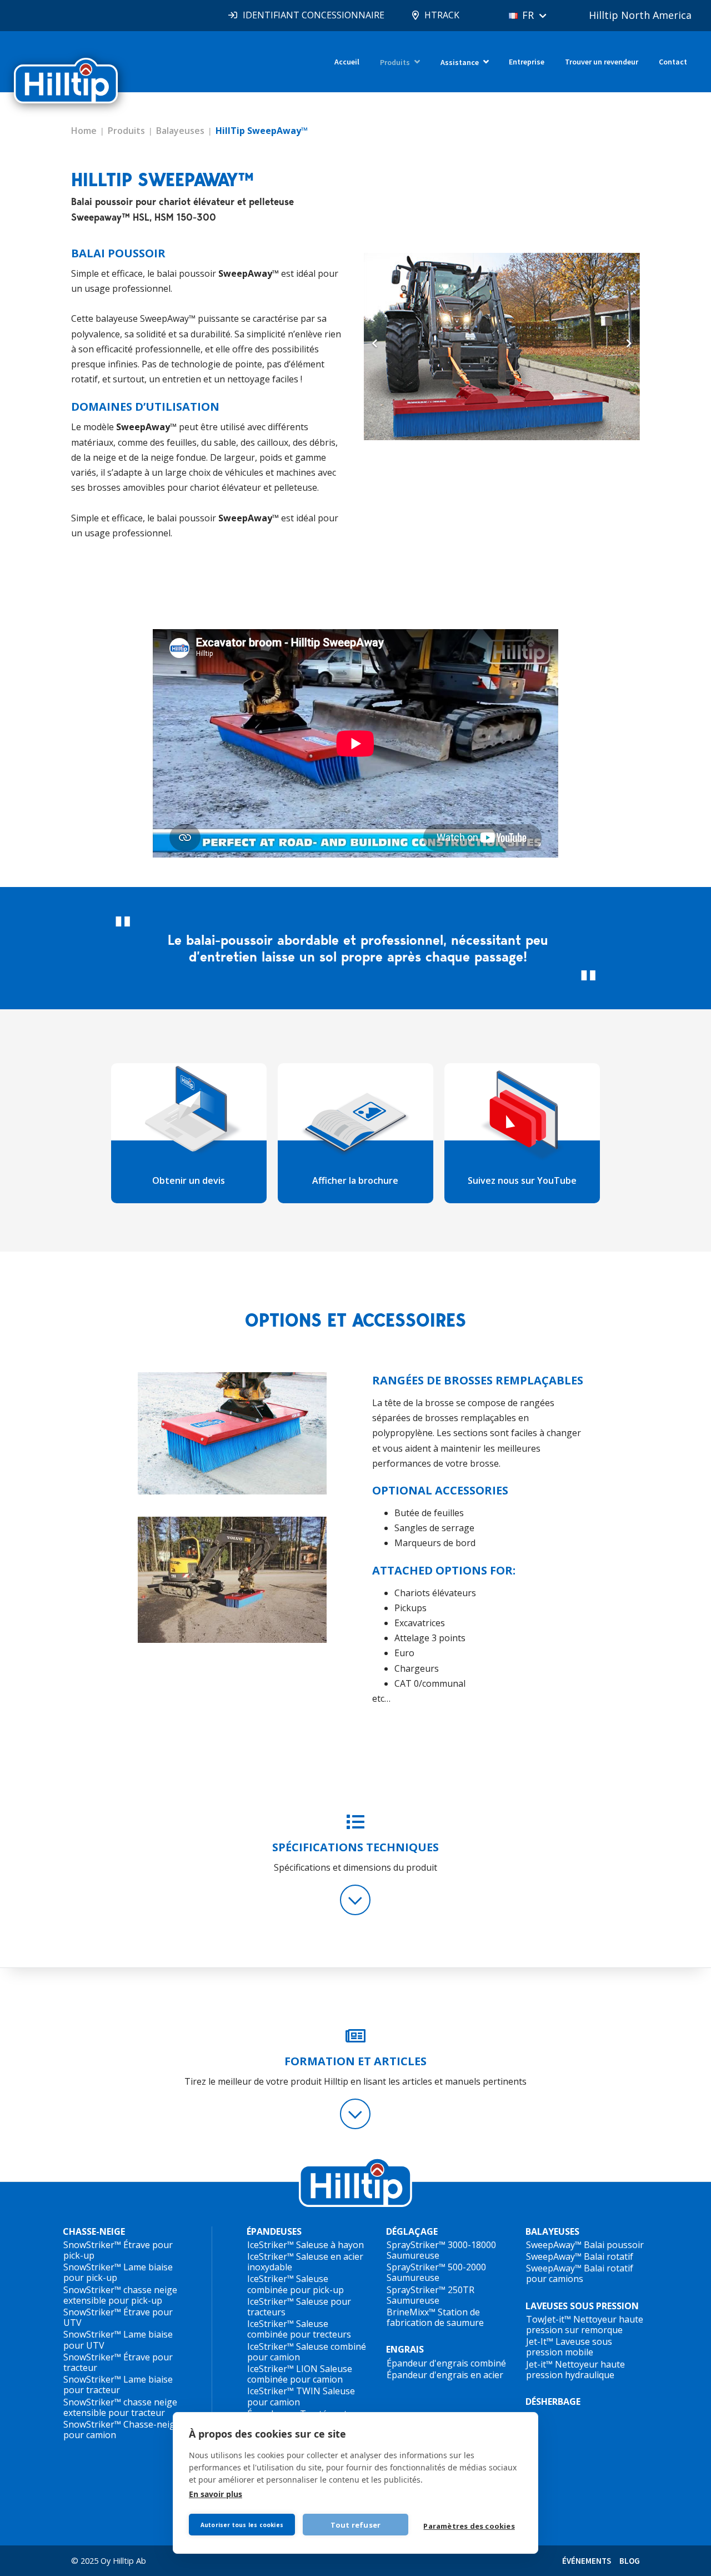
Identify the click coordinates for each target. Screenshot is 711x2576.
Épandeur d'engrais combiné (446, 2363)
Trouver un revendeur (602, 62)
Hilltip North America (640, 15)
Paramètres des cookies (469, 2526)
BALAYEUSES (552, 2232)
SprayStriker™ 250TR (430, 2290)
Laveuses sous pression (582, 2306)
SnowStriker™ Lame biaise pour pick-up (118, 2272)
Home (84, 131)
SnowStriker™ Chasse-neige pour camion (122, 2430)
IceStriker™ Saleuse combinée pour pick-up (296, 2284)
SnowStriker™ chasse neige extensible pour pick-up (120, 2295)
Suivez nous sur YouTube (522, 1180)
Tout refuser (355, 2525)
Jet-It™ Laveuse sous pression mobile (569, 2347)
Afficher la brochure (355, 1180)
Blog (630, 2561)
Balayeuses (180, 131)
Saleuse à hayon (330, 2245)
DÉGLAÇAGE (412, 2232)
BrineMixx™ (411, 2312)
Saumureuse (413, 2255)
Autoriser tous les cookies (242, 2525)
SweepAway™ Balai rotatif (580, 2256)
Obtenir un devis (189, 1180)
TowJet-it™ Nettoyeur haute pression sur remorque (585, 2325)
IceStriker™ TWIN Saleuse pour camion (301, 2396)
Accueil (347, 62)
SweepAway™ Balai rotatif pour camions (580, 2273)
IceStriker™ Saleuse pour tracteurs (299, 2307)
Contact (673, 62)
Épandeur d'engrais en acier (445, 2375)
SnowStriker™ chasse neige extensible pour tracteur (120, 2407)
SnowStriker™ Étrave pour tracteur (118, 2362)
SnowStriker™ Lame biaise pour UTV (118, 2340)
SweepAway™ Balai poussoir (585, 2245)
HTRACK (442, 15)
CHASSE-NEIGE (94, 2232)
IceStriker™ (271, 2245)
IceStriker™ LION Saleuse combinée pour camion (300, 2374)
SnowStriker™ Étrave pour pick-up (118, 2250)
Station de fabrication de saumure (435, 2317)
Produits (395, 62)
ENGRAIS (405, 2349)
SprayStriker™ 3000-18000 (441, 2245)
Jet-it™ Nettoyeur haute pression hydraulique (575, 2370)
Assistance (460, 62)
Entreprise (527, 62)
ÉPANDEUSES (274, 2232)
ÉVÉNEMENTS (587, 2561)
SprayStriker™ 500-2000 (436, 2267)
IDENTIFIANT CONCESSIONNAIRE (314, 15)
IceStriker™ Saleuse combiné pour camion (307, 2352)
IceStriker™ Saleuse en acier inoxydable (305, 2262)
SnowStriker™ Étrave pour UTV (118, 2317)
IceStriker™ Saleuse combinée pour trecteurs (299, 2329)
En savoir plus (216, 2494)
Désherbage (553, 2401)
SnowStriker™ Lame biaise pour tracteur (118, 2385)
